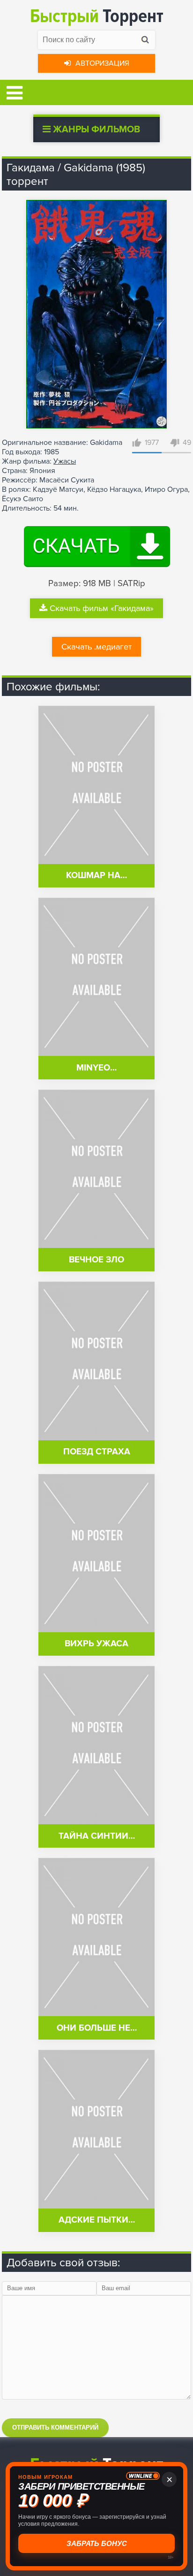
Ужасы (65, 461)
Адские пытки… (97, 2220)
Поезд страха (97, 1452)
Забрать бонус (97, 2543)
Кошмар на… (96, 875)
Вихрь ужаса (96, 1644)
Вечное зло (96, 1260)
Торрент (97, 16)
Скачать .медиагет (96, 647)
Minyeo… (96, 1068)
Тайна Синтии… (97, 1836)
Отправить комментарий (55, 2427)
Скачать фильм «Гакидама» (102, 608)
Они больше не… (97, 2028)
